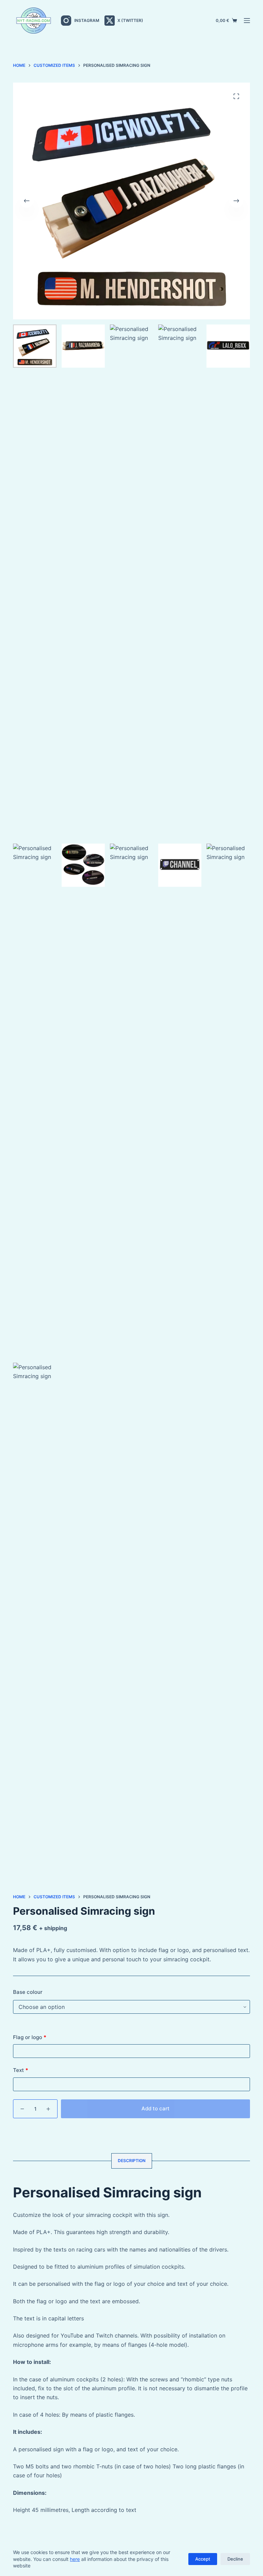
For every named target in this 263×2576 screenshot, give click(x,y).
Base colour (28, 1992)
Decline (235, 2559)
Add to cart (155, 2108)
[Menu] (247, 21)
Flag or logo (30, 2037)
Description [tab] (132, 2161)
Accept (203, 2559)
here (75, 2559)
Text (21, 2070)
